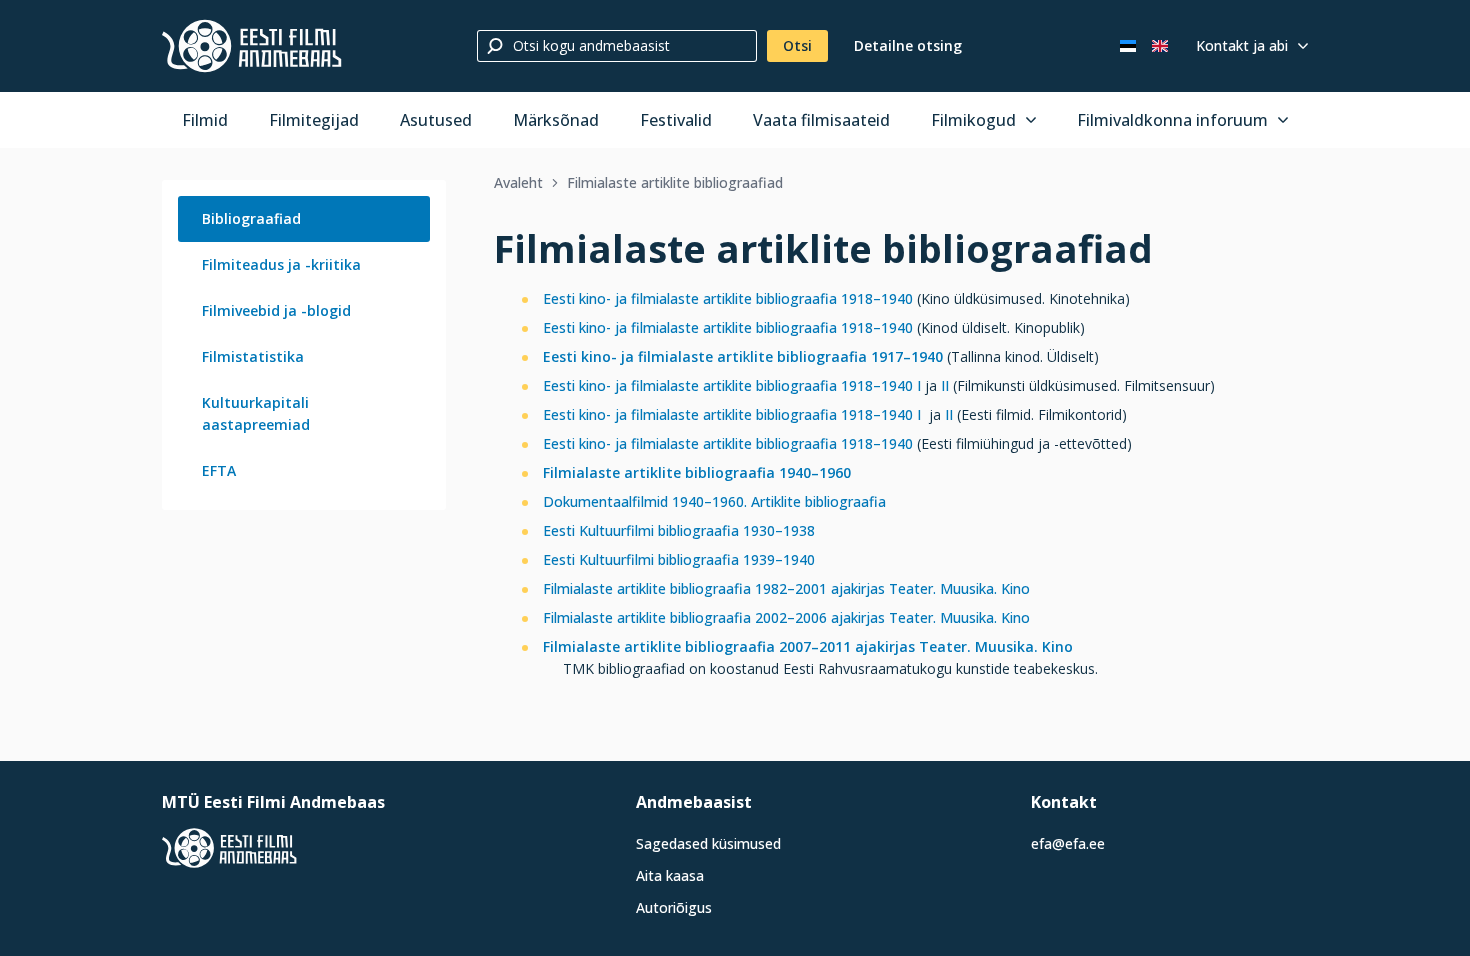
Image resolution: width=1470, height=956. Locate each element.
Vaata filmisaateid (821, 120)
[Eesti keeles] (1128, 46)
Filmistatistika (253, 356)
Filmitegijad (314, 120)
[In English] (1160, 46)
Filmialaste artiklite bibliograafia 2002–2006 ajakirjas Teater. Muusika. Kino (786, 617)
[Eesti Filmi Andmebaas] (252, 46)
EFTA (219, 470)
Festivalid (676, 120)
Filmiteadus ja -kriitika (281, 264)
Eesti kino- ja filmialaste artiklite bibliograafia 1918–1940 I (732, 385)
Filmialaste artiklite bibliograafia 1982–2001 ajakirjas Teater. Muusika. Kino (786, 588)
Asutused (436, 120)
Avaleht (518, 182)
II (945, 385)
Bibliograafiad (251, 218)
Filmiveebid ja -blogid (276, 310)
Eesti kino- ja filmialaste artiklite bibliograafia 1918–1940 (728, 298)
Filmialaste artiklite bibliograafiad (675, 182)
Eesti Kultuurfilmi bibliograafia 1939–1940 (679, 559)
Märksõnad (556, 120)
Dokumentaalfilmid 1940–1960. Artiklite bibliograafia (714, 501)
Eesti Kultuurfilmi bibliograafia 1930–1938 (679, 530)
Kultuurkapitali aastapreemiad (256, 413)
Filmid (205, 120)
